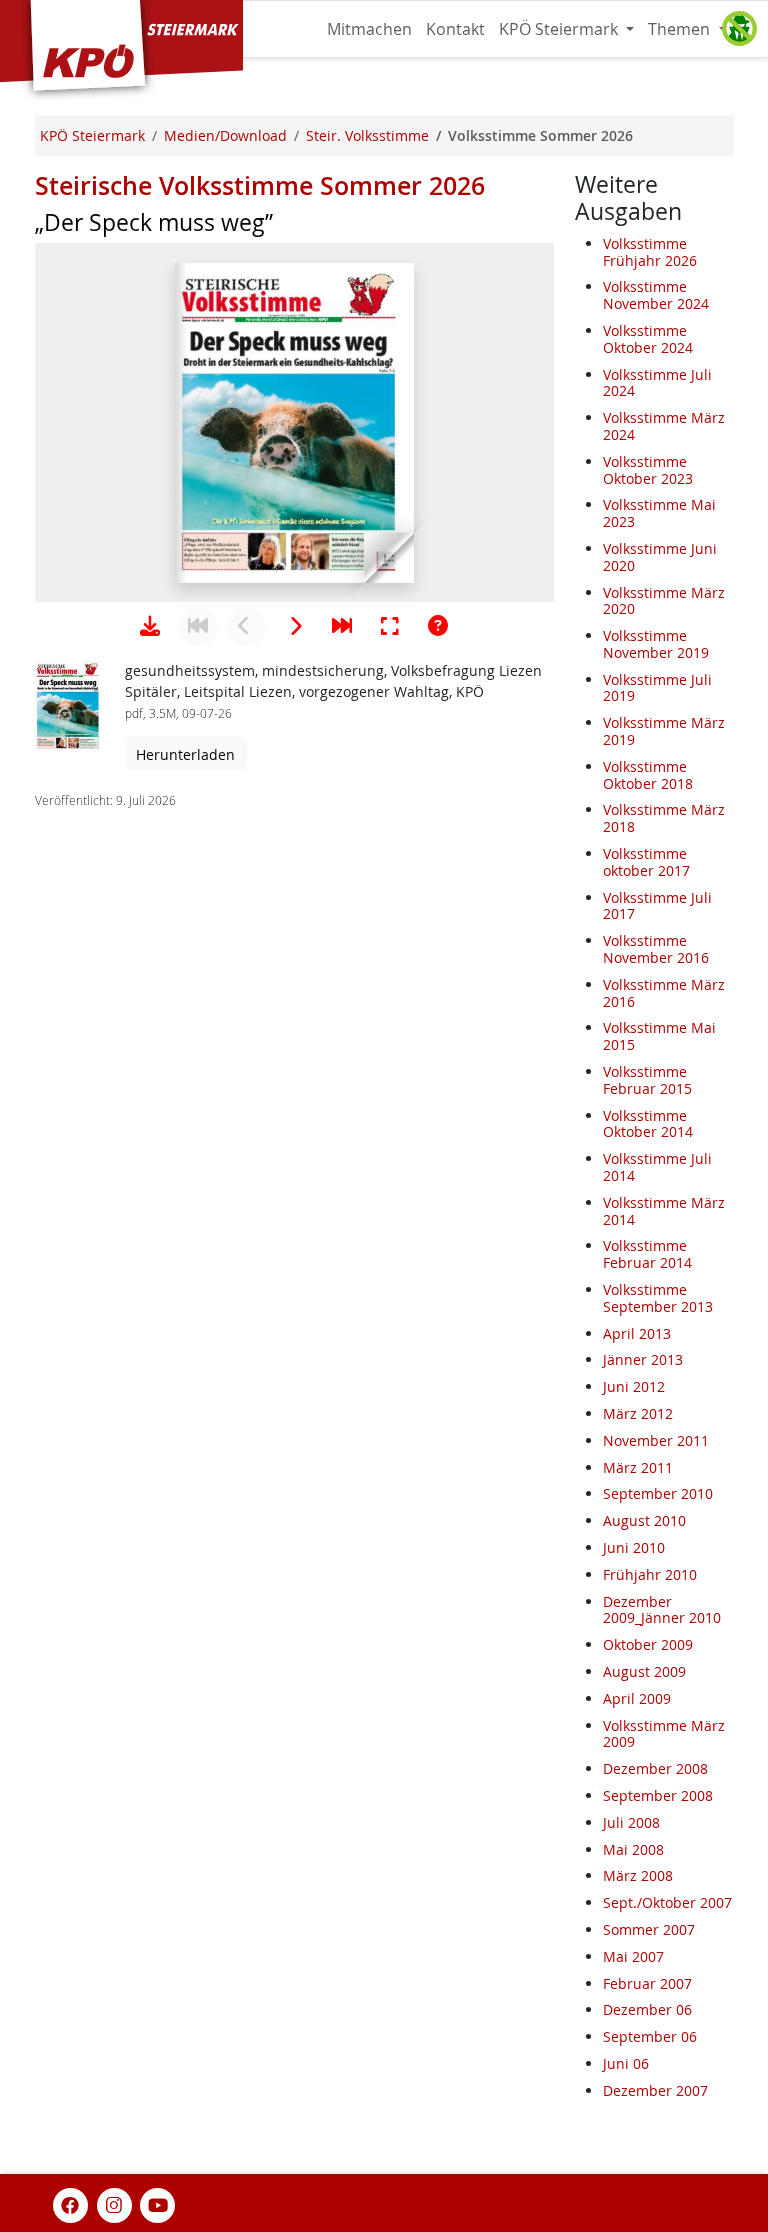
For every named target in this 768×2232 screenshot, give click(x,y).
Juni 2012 (634, 1386)
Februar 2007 (647, 1983)
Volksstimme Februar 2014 (647, 1254)
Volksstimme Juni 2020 (660, 557)
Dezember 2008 (655, 1768)
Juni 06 (626, 2063)
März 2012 (638, 1413)
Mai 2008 (633, 1849)
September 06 (650, 2036)
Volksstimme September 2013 (658, 1298)
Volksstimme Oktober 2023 (648, 470)
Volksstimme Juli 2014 (657, 1167)
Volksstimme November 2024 (656, 295)
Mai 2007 (633, 1956)
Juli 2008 (631, 1822)
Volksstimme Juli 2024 (657, 383)
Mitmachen (369, 29)
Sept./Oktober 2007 (667, 1902)
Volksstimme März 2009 (664, 1734)
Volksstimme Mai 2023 (659, 513)
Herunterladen (185, 754)
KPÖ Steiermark (560, 29)
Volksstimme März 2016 (664, 993)
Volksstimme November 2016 (656, 949)
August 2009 (644, 1671)
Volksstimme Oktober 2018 (648, 775)
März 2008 (638, 1875)
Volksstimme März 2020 (664, 601)
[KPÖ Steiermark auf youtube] (158, 2203)
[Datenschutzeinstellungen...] (739, 29)
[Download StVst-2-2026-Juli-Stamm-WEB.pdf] (150, 626)
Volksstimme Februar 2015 (647, 1080)
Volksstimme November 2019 (656, 644)
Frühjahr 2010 (650, 1574)
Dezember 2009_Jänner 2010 (662, 1610)
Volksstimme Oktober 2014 (648, 1124)
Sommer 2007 (649, 1929)
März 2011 (638, 1467)
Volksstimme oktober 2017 (646, 862)
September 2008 (658, 1795)
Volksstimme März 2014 (664, 1211)
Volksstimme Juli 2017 (657, 906)
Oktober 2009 (648, 1644)
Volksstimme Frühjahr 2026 (650, 252)
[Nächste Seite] (294, 626)
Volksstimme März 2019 (664, 731)
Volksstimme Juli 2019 (657, 688)
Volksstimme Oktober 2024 (648, 339)
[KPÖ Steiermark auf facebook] (71, 2203)
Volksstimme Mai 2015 (659, 1036)
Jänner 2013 (643, 1359)
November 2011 (656, 1440)
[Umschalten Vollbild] (390, 626)
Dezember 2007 (655, 2090)
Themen (681, 29)
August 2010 (644, 1520)
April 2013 (637, 1333)
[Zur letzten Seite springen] (342, 626)
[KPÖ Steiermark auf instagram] (114, 2203)
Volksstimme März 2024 (664, 426)
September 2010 (658, 1493)
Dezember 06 (647, 2009)
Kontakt (455, 29)
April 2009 (637, 1698)
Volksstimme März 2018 (664, 818)
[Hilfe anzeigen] (438, 626)
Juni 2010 (634, 1547)
